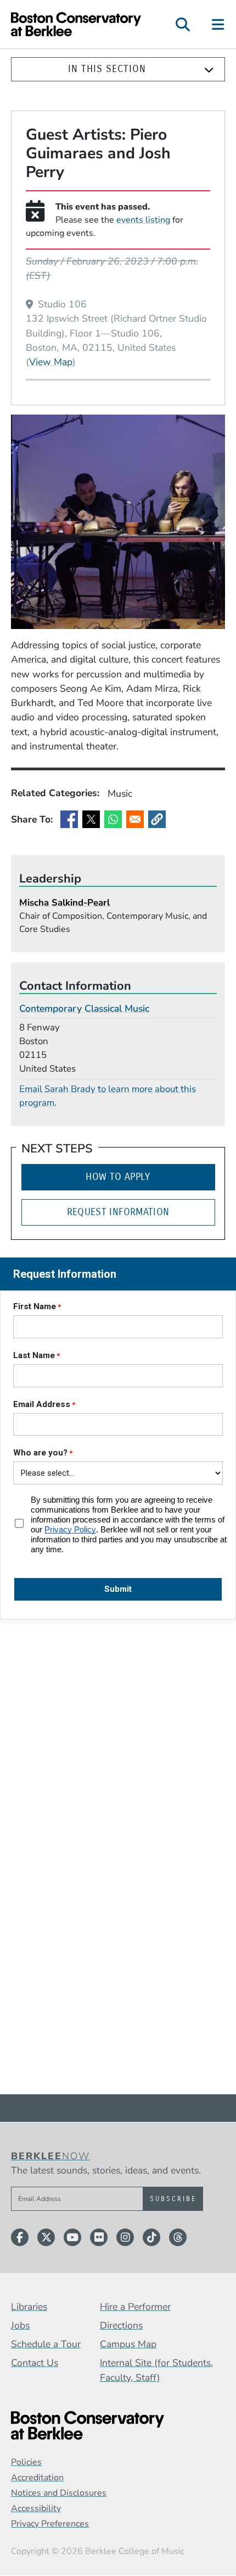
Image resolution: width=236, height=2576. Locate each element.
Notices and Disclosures (59, 2493)
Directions (121, 2325)
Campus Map (128, 2344)
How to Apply (118, 1177)
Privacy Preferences (50, 2524)
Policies (26, 2462)
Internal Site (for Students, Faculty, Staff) (156, 2370)
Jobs (20, 2325)
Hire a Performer (135, 2307)
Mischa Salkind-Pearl (64, 903)
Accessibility (36, 2508)
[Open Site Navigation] (219, 24)
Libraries (29, 2307)
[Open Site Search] (183, 24)
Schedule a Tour (46, 2344)
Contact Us (35, 2363)
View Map (51, 362)
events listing (143, 220)
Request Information (118, 1212)
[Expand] (209, 70)
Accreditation (37, 2478)
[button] (157, 819)
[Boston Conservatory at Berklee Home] (118, 2426)
